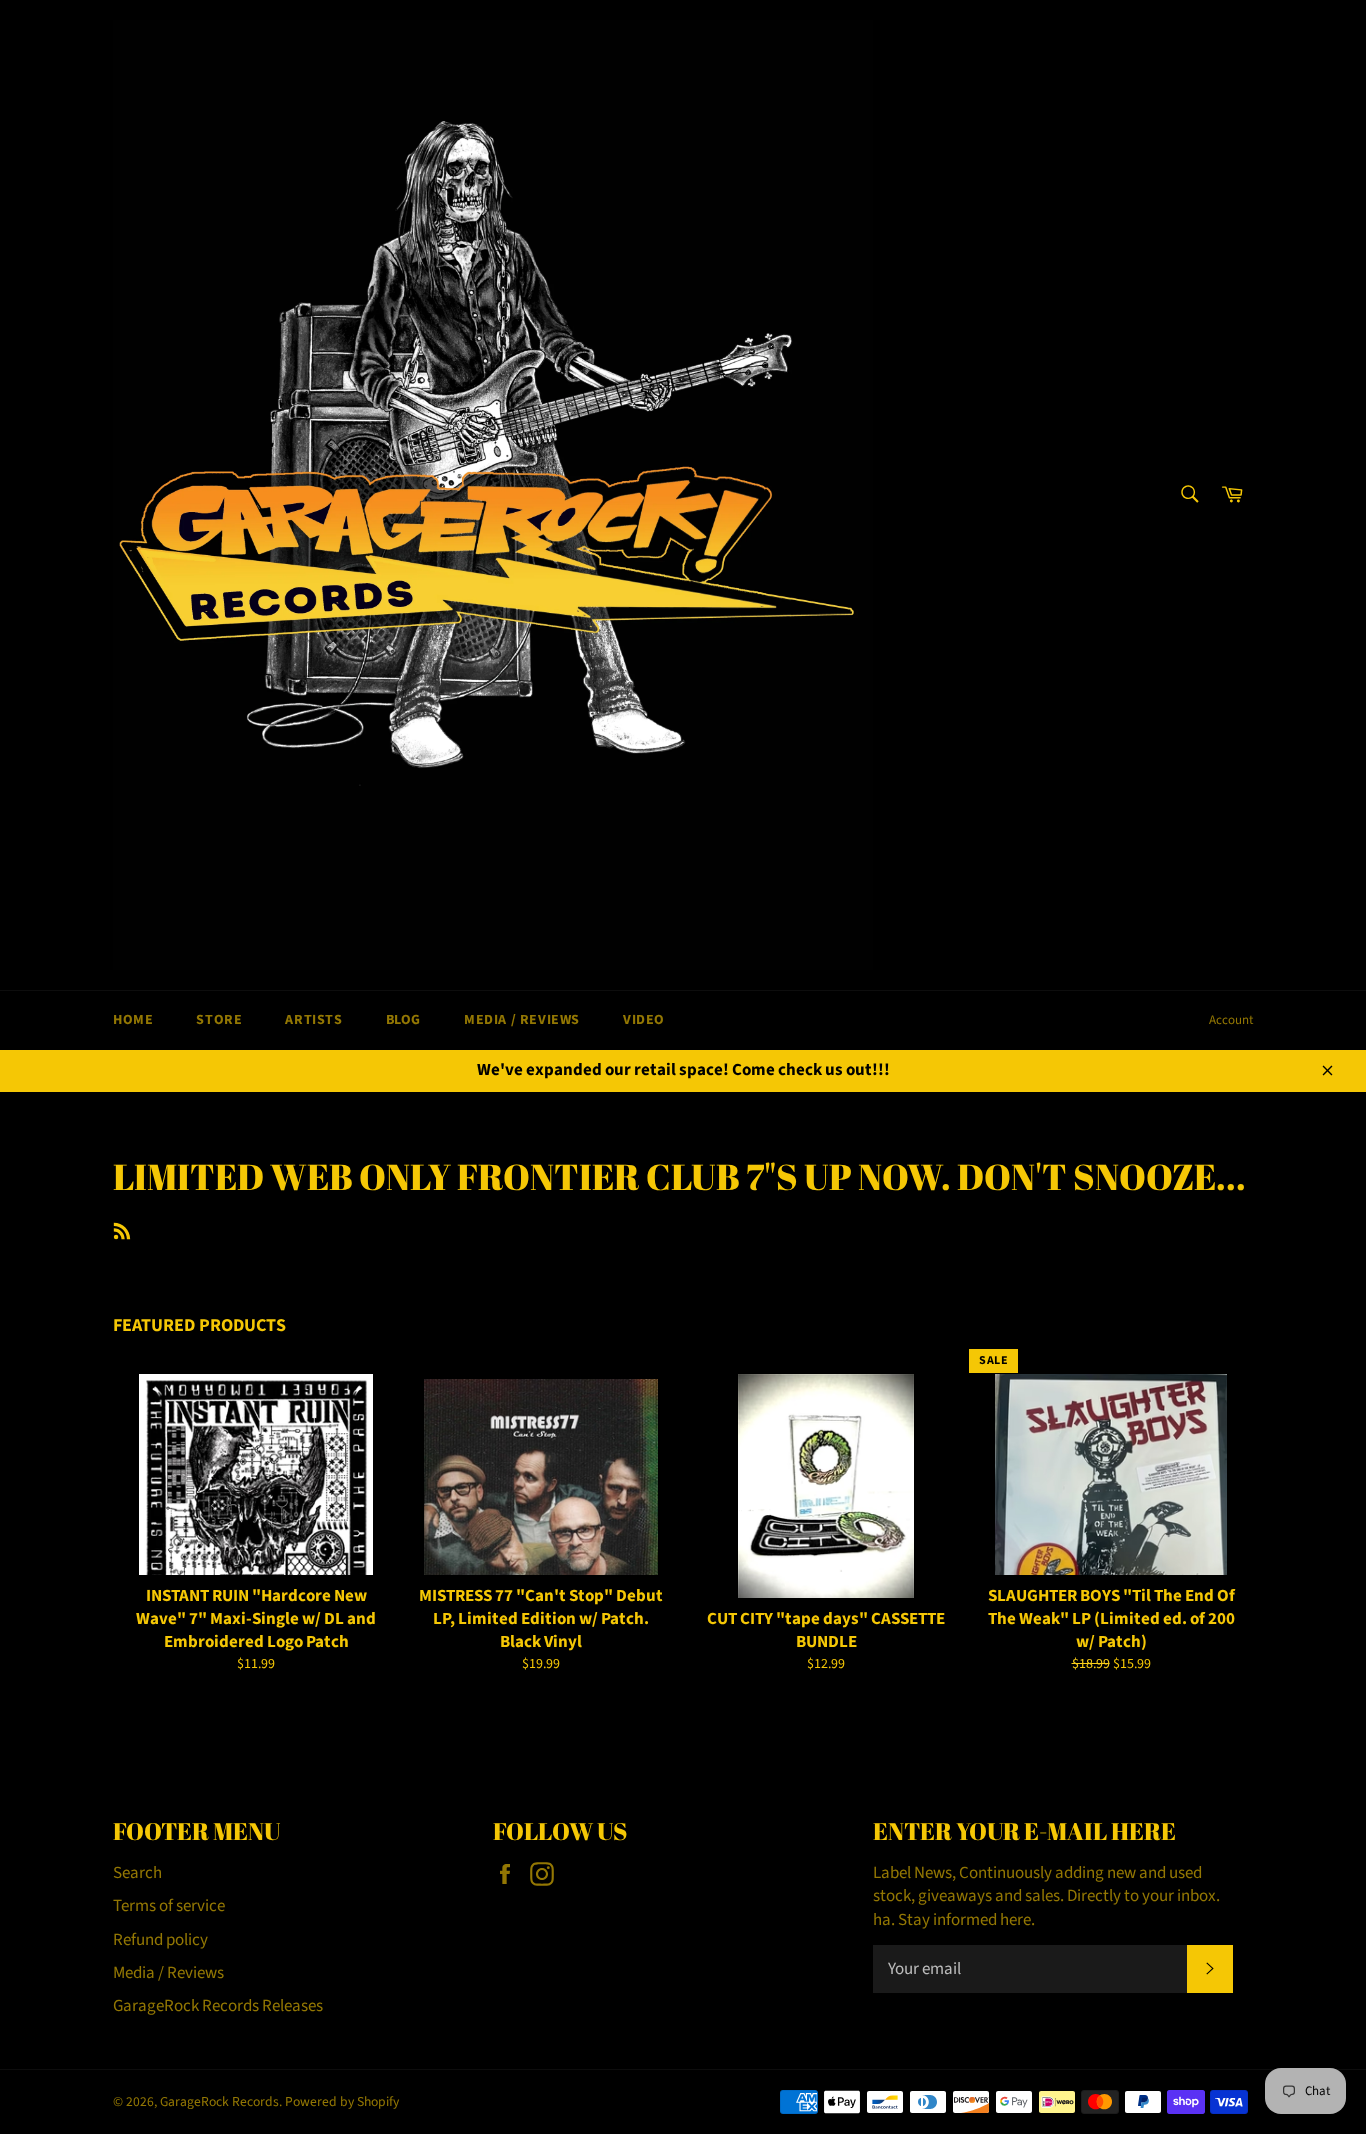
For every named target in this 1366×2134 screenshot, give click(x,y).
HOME (133, 1020)
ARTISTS (313, 1020)
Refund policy (160, 1940)
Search (137, 1873)
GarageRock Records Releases (218, 2006)
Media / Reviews (168, 1973)
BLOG (403, 1020)
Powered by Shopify (342, 2101)
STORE (219, 1020)
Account (1231, 1020)
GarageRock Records (219, 2101)
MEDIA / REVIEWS (522, 1020)
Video (644, 1020)
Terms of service (169, 1906)
